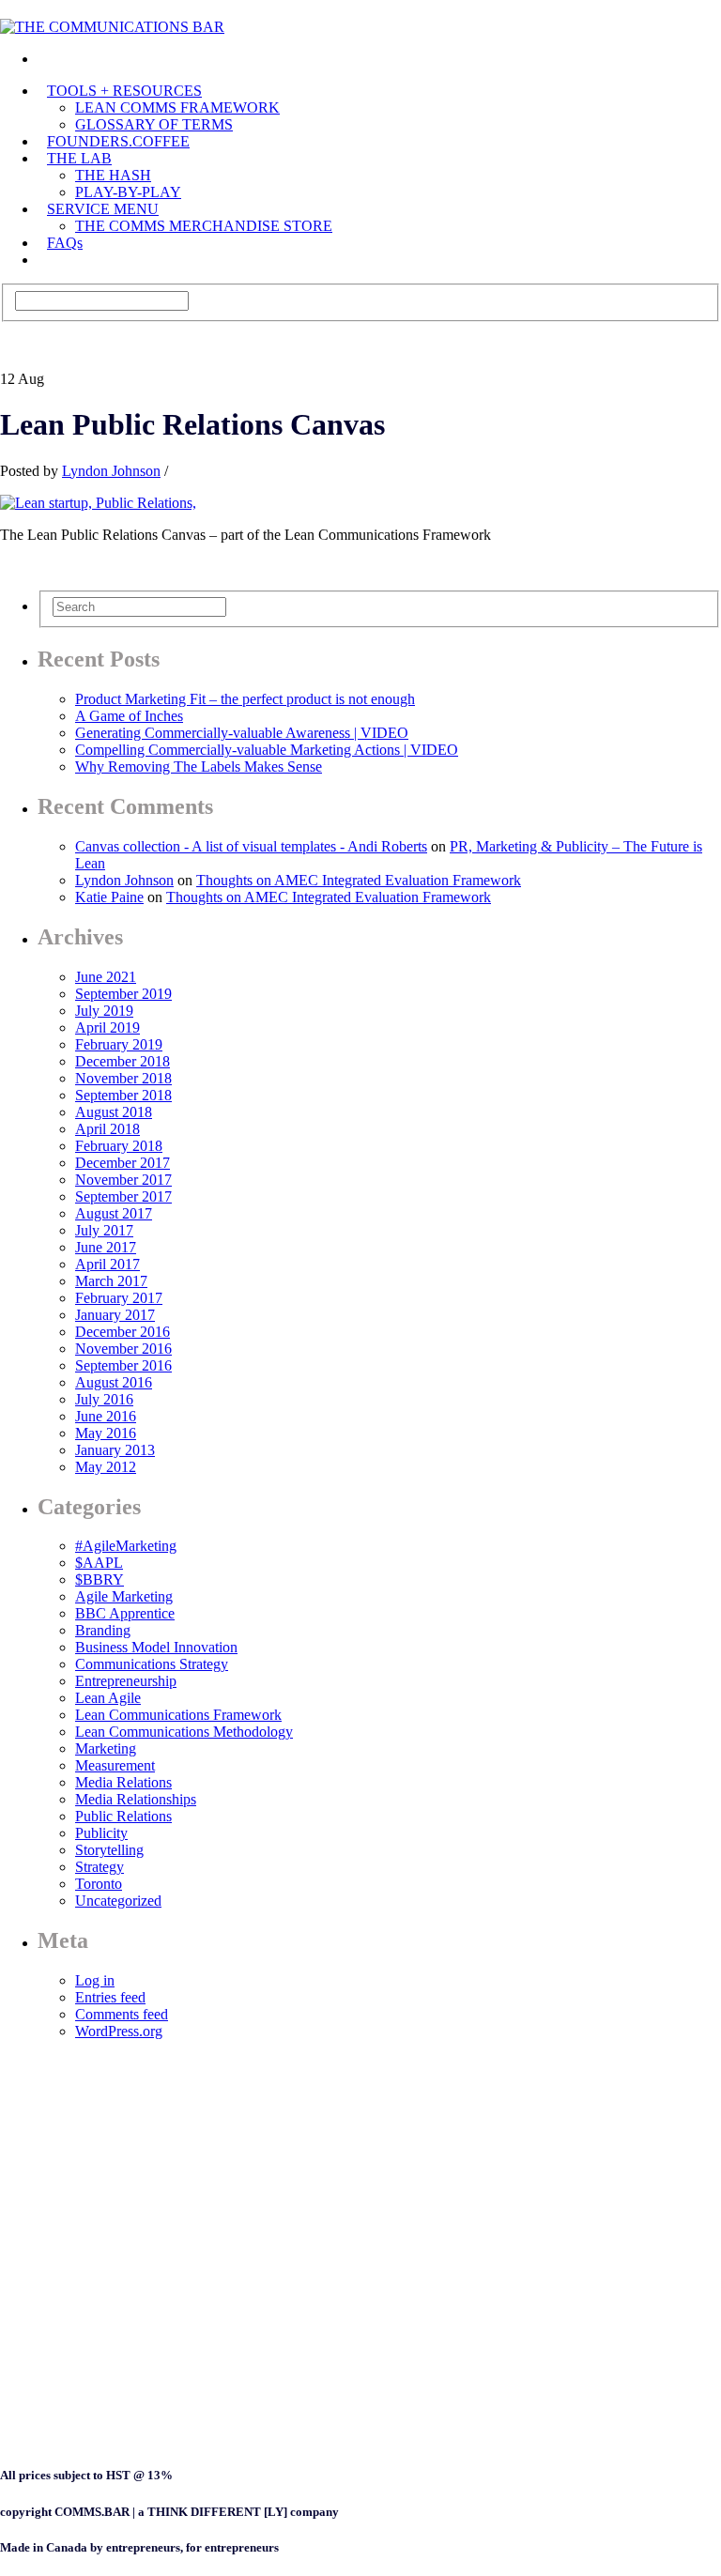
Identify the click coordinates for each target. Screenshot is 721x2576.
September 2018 (123, 1095)
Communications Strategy (152, 1664)
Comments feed (122, 2014)
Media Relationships (136, 1799)
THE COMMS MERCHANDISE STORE (204, 226)
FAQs (65, 243)
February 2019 (119, 1044)
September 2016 (123, 1365)
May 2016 (106, 1433)
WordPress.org (119, 2031)
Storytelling (109, 1850)
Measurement (115, 1765)
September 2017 (123, 1196)
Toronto (99, 1884)
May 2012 (106, 1467)
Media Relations (123, 1782)
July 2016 (104, 1399)
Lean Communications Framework (178, 1715)
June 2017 (106, 1247)
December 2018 (123, 1061)
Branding (103, 1630)
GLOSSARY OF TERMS (154, 124)
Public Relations (123, 1816)
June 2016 (106, 1416)
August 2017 (114, 1213)
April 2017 (107, 1264)
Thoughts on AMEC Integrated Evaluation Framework (359, 880)
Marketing (106, 1748)
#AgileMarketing (126, 1546)
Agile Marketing (124, 1596)
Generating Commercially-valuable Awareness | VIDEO (242, 733)
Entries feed (110, 1997)
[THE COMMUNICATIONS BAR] (47, 59)
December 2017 (123, 1163)
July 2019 (104, 1011)
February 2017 (119, 1298)
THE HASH (113, 175)
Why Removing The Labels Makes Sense (199, 767)
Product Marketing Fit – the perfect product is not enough (245, 699)
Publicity (101, 1833)
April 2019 (107, 1027)
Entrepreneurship (126, 1681)
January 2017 (115, 1315)
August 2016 (114, 1382)
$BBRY (100, 1579)
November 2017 (123, 1180)
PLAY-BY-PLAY (128, 192)
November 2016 (123, 1349)
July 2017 (104, 1230)
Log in (95, 1980)
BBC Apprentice (125, 1613)
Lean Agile (108, 1698)
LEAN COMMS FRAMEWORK (177, 107)
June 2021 (106, 977)
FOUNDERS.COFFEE (118, 141)
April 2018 (107, 1129)
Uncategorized (118, 1901)
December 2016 (123, 1332)
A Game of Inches (129, 716)
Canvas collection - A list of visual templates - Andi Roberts (251, 846)
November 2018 (123, 1078)
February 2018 (119, 1146)
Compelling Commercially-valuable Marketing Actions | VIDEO (267, 750)
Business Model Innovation (156, 1647)
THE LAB (79, 158)
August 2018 (114, 1112)
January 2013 (115, 1450)
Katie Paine (109, 897)
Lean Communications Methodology (184, 1732)
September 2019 (123, 994)
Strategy (100, 1867)
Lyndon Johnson (111, 471)
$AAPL (99, 1563)
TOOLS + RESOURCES (124, 91)
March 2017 (111, 1281)
